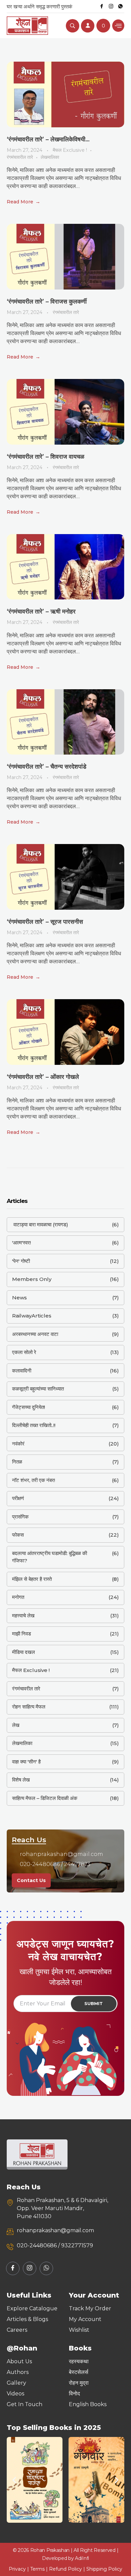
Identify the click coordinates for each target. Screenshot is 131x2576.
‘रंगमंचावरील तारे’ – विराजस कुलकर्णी (47, 302)
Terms (37, 2569)
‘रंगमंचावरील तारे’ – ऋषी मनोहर (41, 611)
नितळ (17, 1462)
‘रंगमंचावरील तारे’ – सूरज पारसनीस (45, 922)
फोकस (18, 1535)
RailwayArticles (32, 1316)
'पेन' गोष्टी (21, 1261)
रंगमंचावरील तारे (20, 157)
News (19, 1298)
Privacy (17, 2569)
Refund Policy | (68, 2569)
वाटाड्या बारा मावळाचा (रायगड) (40, 1225)
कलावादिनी (22, 1371)
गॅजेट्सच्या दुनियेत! (29, 1407)
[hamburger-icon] (118, 26)
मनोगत (18, 1597)
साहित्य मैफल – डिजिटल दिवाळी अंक (45, 1798)
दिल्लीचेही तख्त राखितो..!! (34, 1425)
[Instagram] (111, 6)
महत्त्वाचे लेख (23, 1616)
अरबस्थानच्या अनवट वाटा (35, 1334)
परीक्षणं (18, 1498)
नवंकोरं (18, 1444)
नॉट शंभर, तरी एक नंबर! (34, 1480)
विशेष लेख (21, 1780)
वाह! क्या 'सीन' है (26, 1762)
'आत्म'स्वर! (21, 1243)
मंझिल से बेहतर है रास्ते (32, 1579)
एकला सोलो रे (24, 1352)
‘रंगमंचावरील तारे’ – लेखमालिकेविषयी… (48, 139)
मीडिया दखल (24, 1652)
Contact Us (31, 1880)
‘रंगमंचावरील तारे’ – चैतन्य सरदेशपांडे (47, 767)
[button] (14, 2480)
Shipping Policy (104, 2569)
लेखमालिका (50, 157)
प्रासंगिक (20, 1517)
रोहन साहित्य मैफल (29, 1707)
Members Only (32, 1279)
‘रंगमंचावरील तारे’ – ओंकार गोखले (43, 1077)
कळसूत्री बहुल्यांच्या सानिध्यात (38, 1389)
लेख (16, 1725)
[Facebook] (101, 6)
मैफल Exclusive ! (70, 150)
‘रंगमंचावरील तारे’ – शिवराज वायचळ (46, 457)
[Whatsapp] (120, 6)
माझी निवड (21, 1634)
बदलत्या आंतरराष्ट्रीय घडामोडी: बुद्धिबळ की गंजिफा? (50, 1557)
